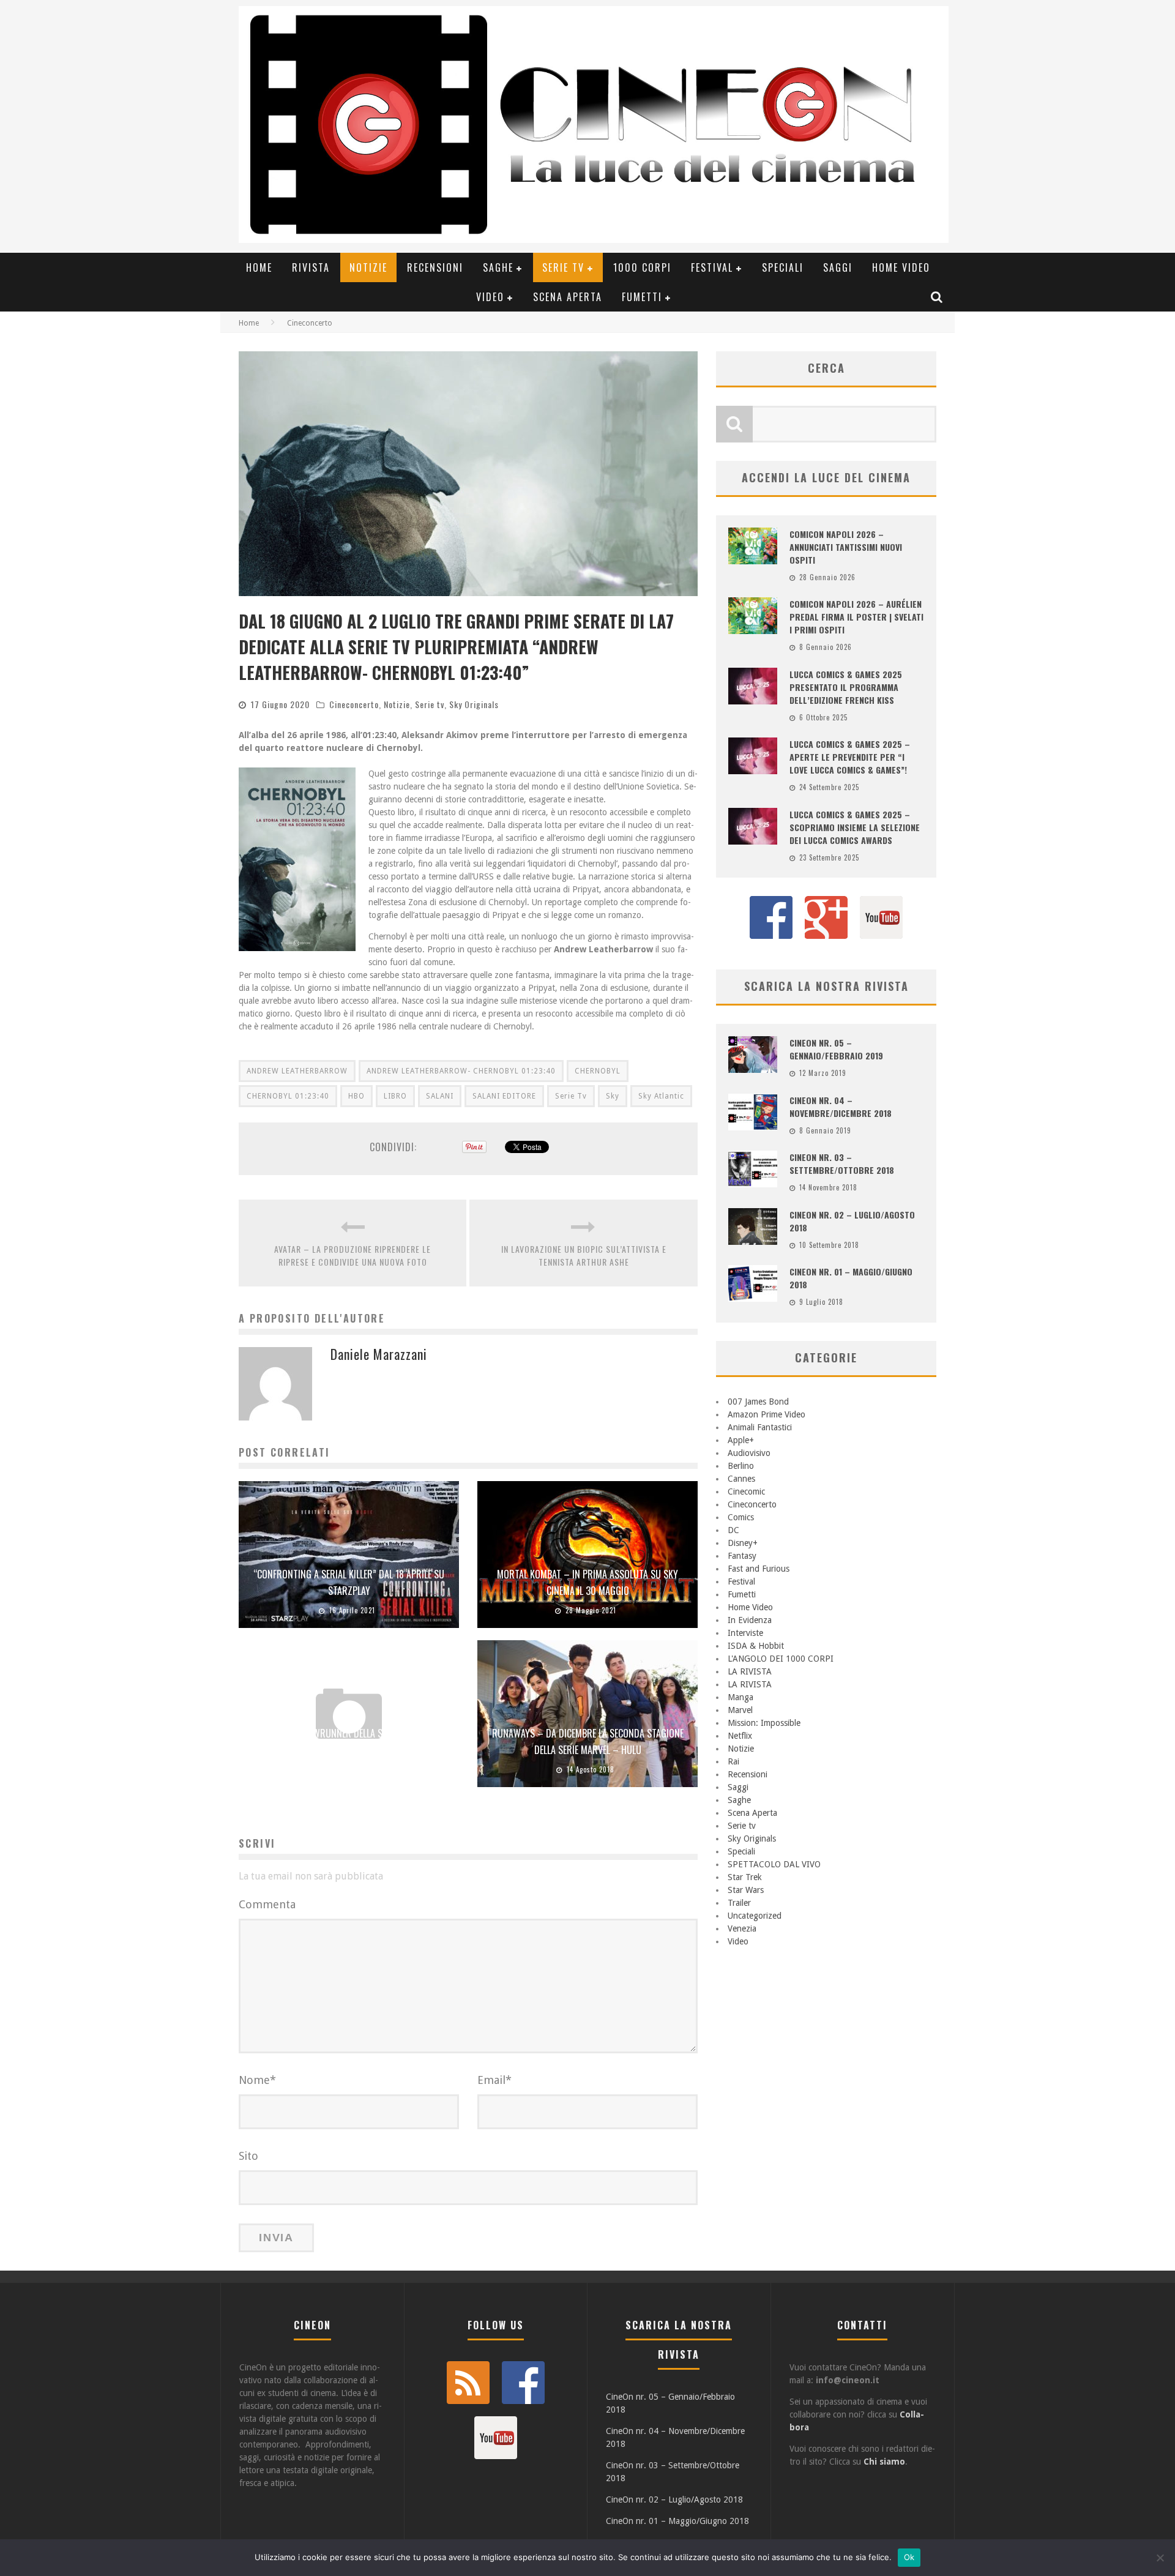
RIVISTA (311, 267)
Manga (740, 1697)
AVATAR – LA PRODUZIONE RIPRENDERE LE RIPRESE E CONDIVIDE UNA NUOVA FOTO (352, 1255)
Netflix (740, 1736)
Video (490, 297)
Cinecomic (746, 1491)
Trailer (739, 1903)
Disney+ (743, 1543)
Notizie (368, 267)
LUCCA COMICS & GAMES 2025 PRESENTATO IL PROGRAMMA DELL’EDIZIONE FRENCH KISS (846, 687)
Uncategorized (755, 1916)
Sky (613, 1096)
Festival (712, 267)
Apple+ (741, 1440)
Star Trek (745, 1877)
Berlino (741, 1466)
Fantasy (742, 1556)
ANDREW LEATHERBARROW (297, 1071)
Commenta (267, 1904)
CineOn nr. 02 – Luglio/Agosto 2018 (674, 2499)
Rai (733, 1761)
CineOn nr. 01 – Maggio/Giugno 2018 (677, 2521)
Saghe (498, 267)
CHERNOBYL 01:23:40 (288, 1096)
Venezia (742, 1928)
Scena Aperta (568, 297)
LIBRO (395, 1096)
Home (259, 267)
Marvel (740, 1710)
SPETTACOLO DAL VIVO (774, 1864)
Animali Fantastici (760, 1427)
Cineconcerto (354, 704)
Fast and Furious (759, 1569)
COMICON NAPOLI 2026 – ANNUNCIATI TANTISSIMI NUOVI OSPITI (846, 547)
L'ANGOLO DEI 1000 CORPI (781, 1659)
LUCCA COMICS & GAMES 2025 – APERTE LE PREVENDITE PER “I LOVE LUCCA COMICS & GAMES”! (850, 757)
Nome (257, 2080)
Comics (741, 1517)
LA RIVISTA (750, 1671)
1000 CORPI (642, 267)
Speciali (783, 267)
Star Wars (746, 1890)
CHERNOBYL (598, 1071)
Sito (248, 2156)
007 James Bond (758, 1402)
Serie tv (563, 267)
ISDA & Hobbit (756, 1646)
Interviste (745, 1633)
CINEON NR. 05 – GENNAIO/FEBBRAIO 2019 (836, 1049)
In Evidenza (750, 1620)
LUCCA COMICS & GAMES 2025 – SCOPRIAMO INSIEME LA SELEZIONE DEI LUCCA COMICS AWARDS (855, 827)
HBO (356, 1096)
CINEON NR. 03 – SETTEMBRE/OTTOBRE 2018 (842, 1163)
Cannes (741, 1479)
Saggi (838, 267)
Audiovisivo (749, 1453)
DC (733, 1530)
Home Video (901, 267)
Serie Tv (571, 1096)
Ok (909, 2557)
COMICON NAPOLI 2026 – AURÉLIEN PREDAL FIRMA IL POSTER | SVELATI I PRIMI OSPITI (856, 617)
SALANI (440, 1096)
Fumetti (642, 297)
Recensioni (435, 267)
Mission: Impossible (764, 1723)
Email (494, 2080)
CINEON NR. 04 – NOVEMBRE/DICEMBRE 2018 (841, 1107)
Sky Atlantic (661, 1096)
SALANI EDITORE (504, 1096)
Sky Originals (474, 704)
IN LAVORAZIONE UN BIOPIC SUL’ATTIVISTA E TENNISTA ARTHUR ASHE (584, 1255)
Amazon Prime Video (767, 1414)
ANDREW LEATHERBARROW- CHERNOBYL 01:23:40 (461, 1071)
